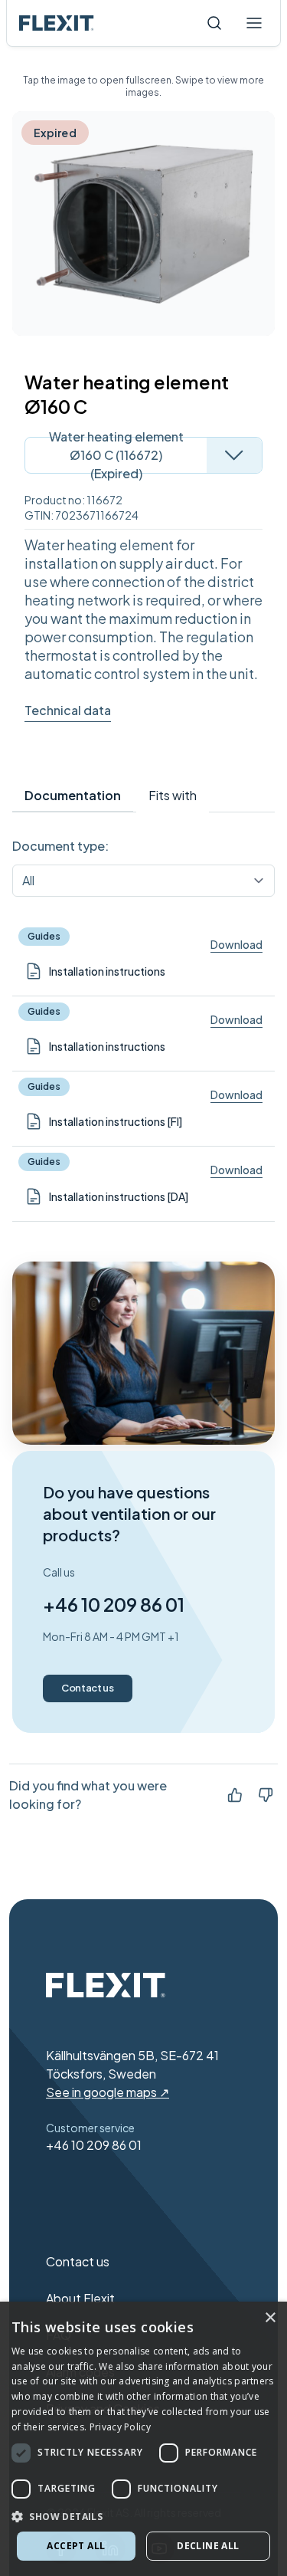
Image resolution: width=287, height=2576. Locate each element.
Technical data (68, 710)
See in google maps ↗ (108, 2092)
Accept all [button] (76, 2546)
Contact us (88, 1688)
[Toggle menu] (254, 23)
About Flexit (80, 2298)
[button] (143, 2516)
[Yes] (235, 1795)
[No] (266, 1795)
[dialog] (143, 2439)
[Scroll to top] (57, 23)
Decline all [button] (208, 2546)
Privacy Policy (120, 2427)
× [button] (270, 2318)
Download (236, 944)
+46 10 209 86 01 (114, 1604)
